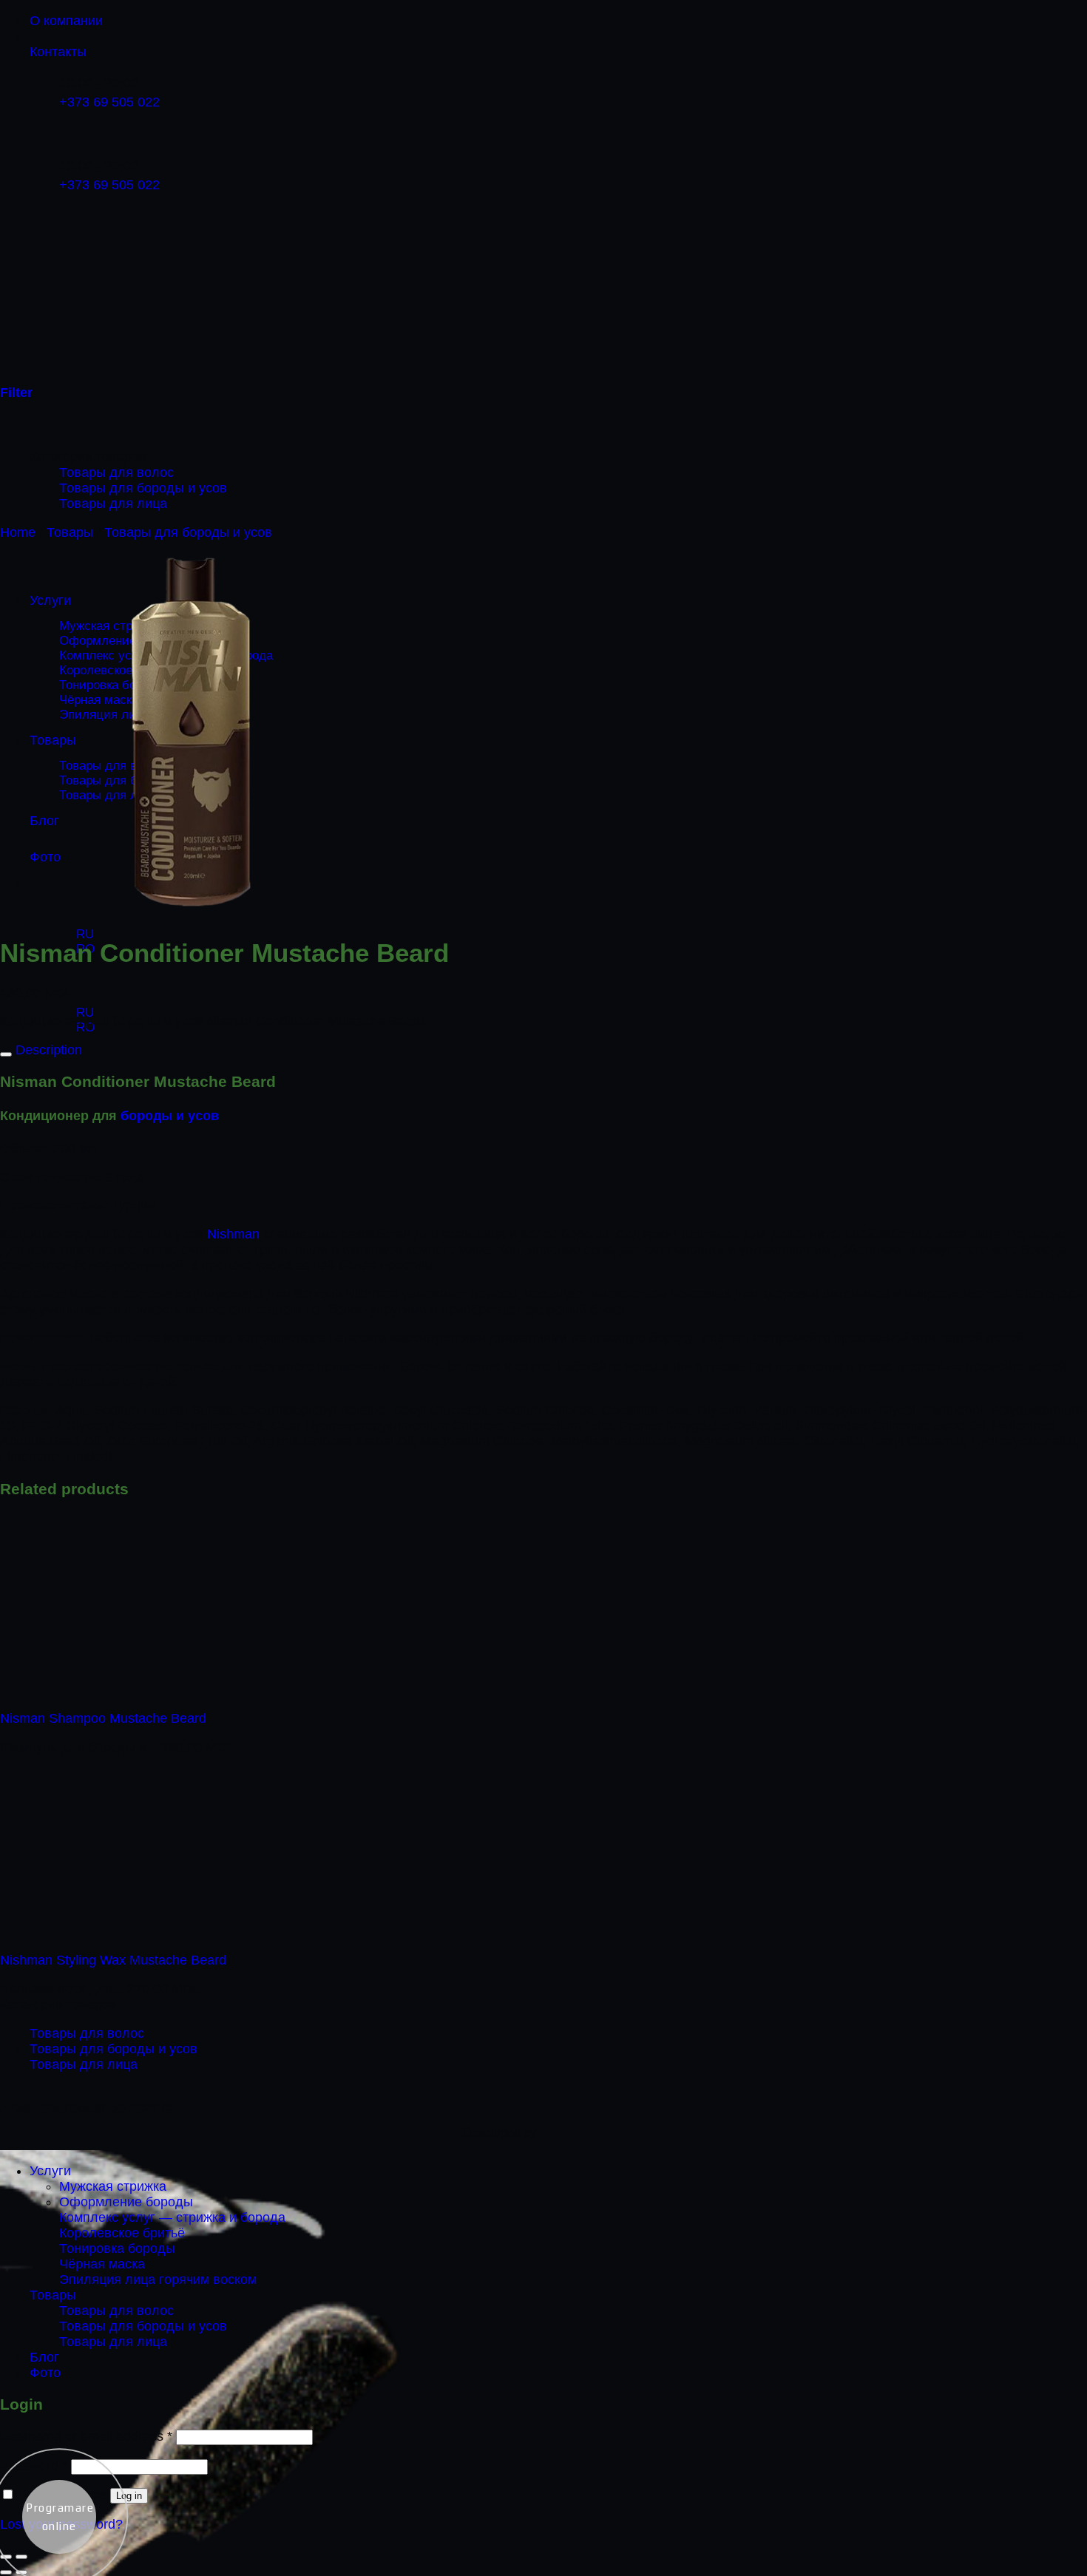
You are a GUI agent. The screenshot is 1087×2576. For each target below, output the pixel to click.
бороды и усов (170, 1116)
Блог (44, 2357)
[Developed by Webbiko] (583, 2133)
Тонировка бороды (117, 2248)
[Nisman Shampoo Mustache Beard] (91, 1690)
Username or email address (86, 2436)
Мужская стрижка (113, 2186)
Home (18, 532)
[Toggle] (6, 1054)
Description (47, 1050)
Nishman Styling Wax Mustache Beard (113, 1960)
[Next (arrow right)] (21, 2572)
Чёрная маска (102, 2264)
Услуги (50, 2171)
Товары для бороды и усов (143, 488)
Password (34, 2466)
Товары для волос (116, 472)
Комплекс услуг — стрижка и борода (172, 2217)
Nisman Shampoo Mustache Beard (103, 1718)
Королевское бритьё (122, 2233)
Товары (70, 532)
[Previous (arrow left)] (6, 2572)
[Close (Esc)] (6, 2557)
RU (83, 934)
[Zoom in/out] (21, 2557)
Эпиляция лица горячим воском (158, 2280)
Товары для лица (113, 504)
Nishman (233, 1234)
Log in (129, 2496)
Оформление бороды (126, 2202)
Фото (45, 2373)
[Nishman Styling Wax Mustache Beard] (91, 1932)
